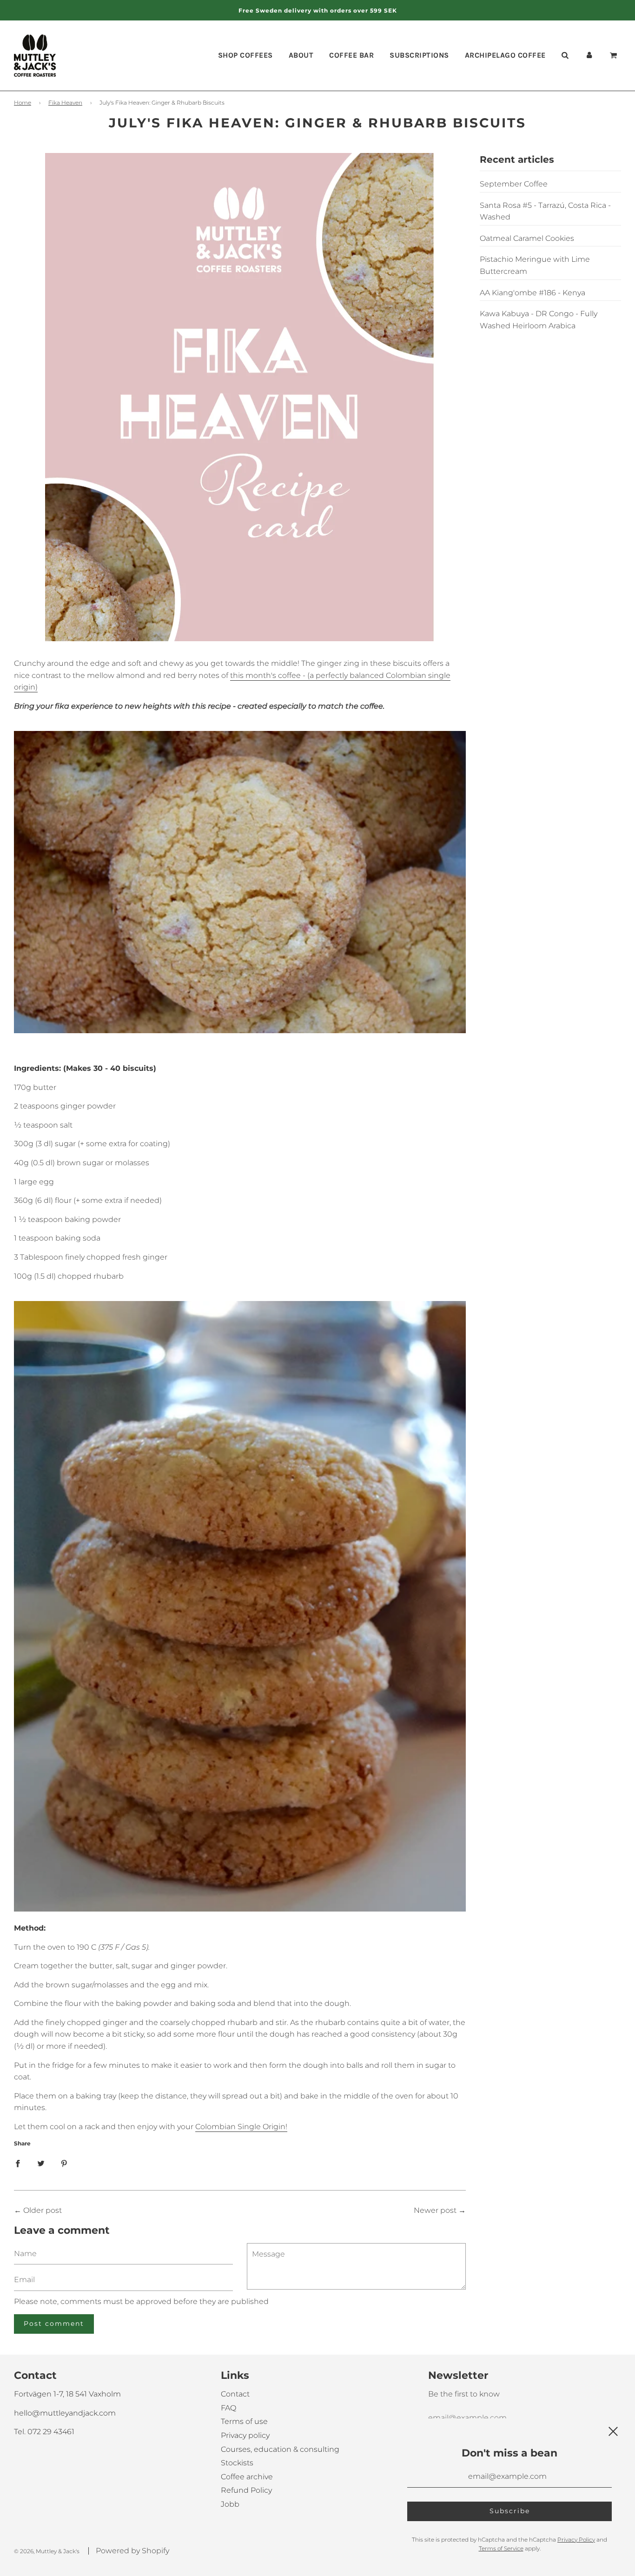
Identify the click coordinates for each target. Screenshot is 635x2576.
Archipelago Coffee (505, 55)
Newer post (435, 2210)
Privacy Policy (576, 2539)
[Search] (565, 55)
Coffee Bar (351, 55)
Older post (43, 2210)
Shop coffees (245, 55)
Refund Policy (246, 2490)
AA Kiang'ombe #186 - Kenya (532, 293)
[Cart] (615, 55)
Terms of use (244, 2421)
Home (23, 103)
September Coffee (514, 184)
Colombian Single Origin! (241, 2127)
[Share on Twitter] (41, 2163)
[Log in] (589, 55)
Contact (235, 2394)
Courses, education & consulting (280, 2449)
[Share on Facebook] (18, 2163)
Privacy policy (245, 2435)
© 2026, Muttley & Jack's (47, 2551)
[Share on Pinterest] (64, 2163)
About (301, 55)
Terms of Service (501, 2548)
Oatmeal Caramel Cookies (527, 238)
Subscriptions (419, 55)
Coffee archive (247, 2477)
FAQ (228, 2408)
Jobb (230, 2504)
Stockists (237, 2463)
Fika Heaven (65, 103)
